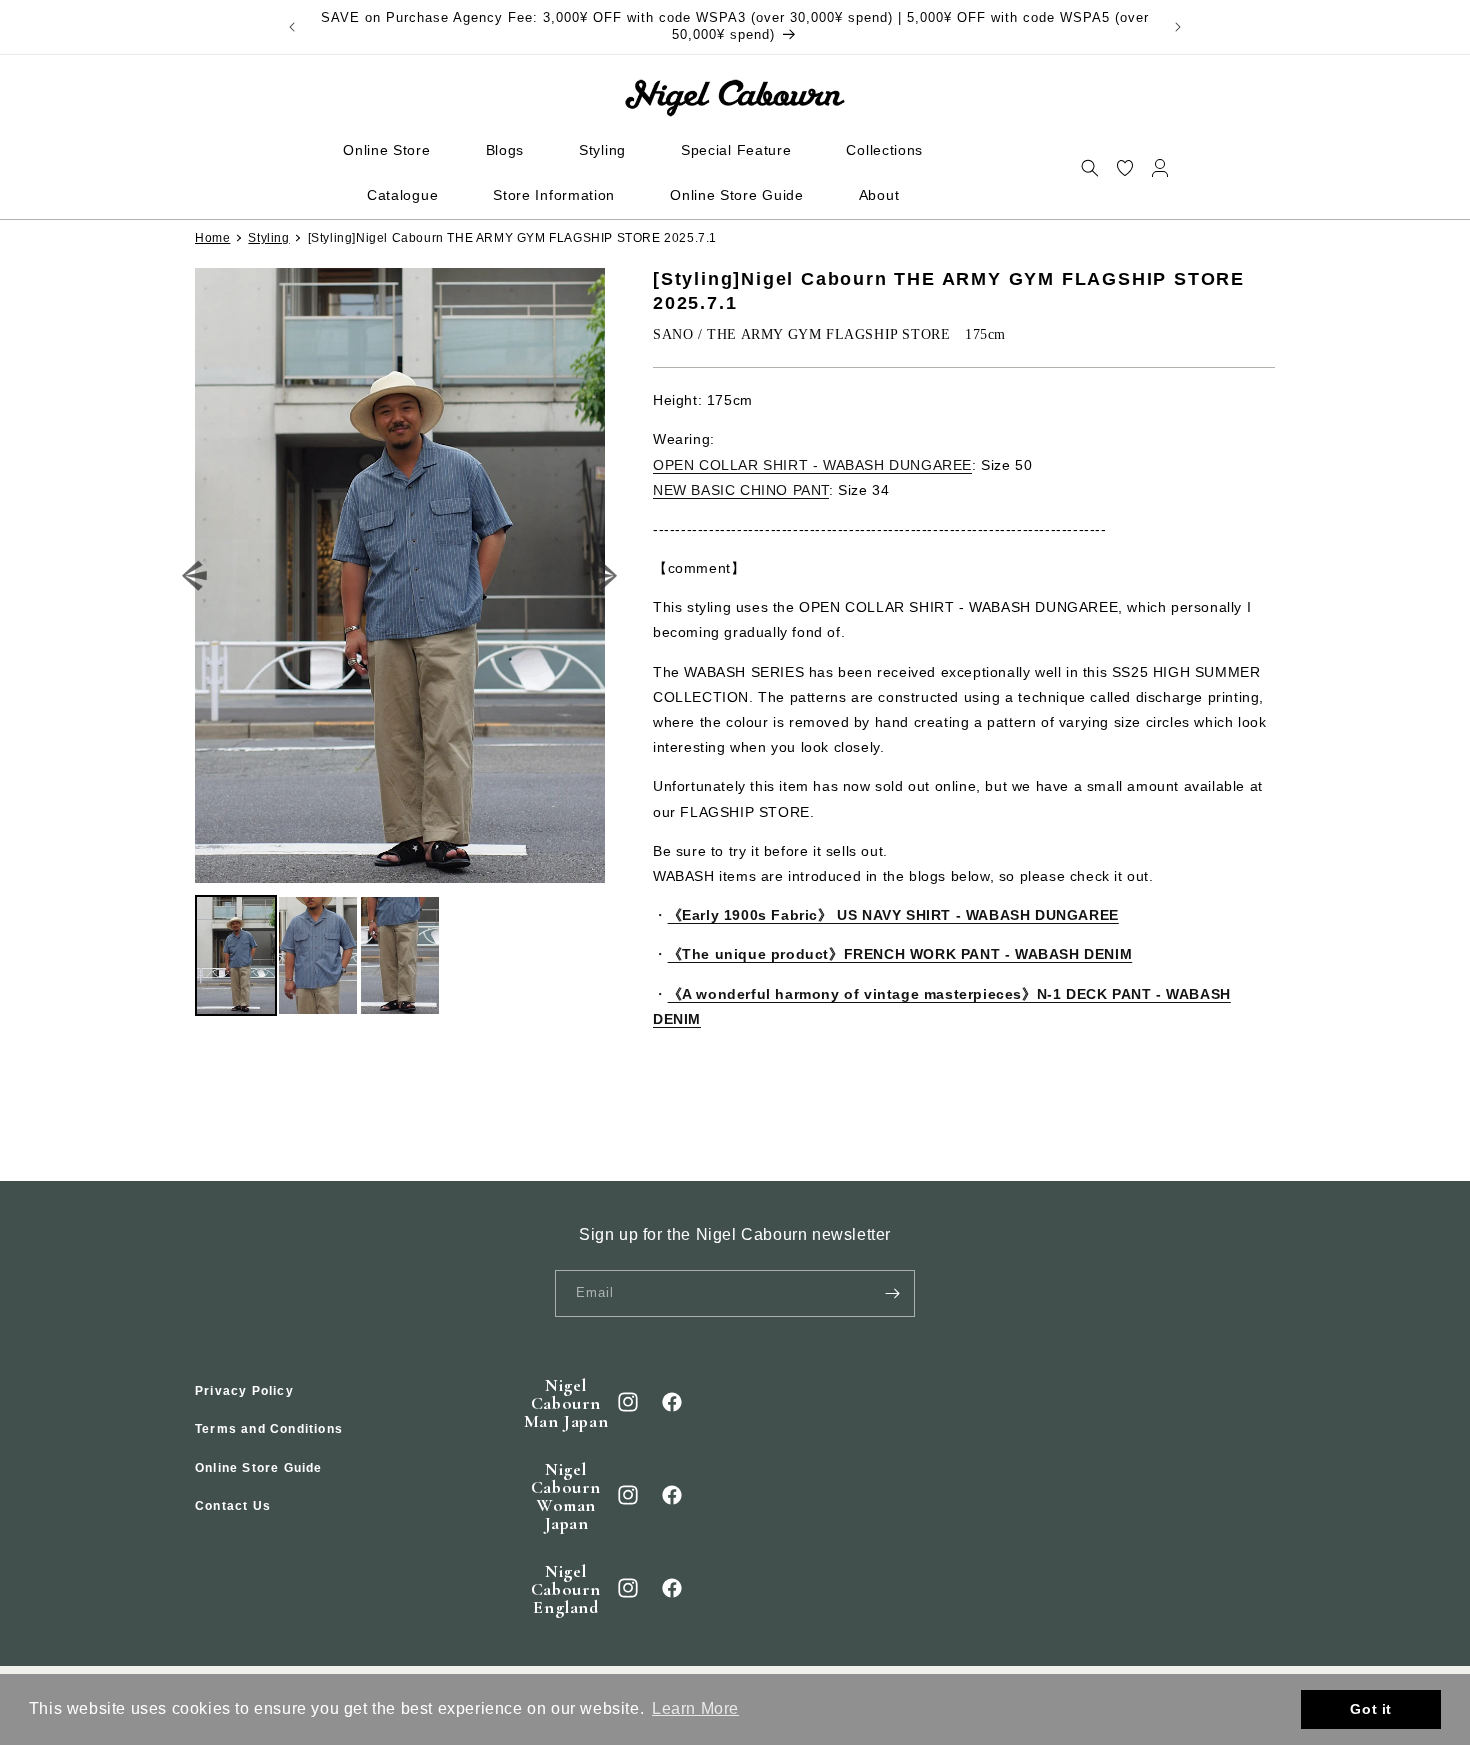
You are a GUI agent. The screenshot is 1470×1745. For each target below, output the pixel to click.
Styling (268, 238)
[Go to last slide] (195, 575)
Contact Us (233, 1507)
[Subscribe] (892, 1293)
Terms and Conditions (269, 1430)
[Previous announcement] (292, 27)
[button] (1089, 167)
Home (212, 238)
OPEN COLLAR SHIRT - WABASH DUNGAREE (812, 464)
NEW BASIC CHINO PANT (741, 490)
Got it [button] (1371, 1709)
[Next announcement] (1178, 27)
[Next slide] (605, 575)
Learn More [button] (695, 1708)
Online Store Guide (259, 1468)
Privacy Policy (244, 1391)
